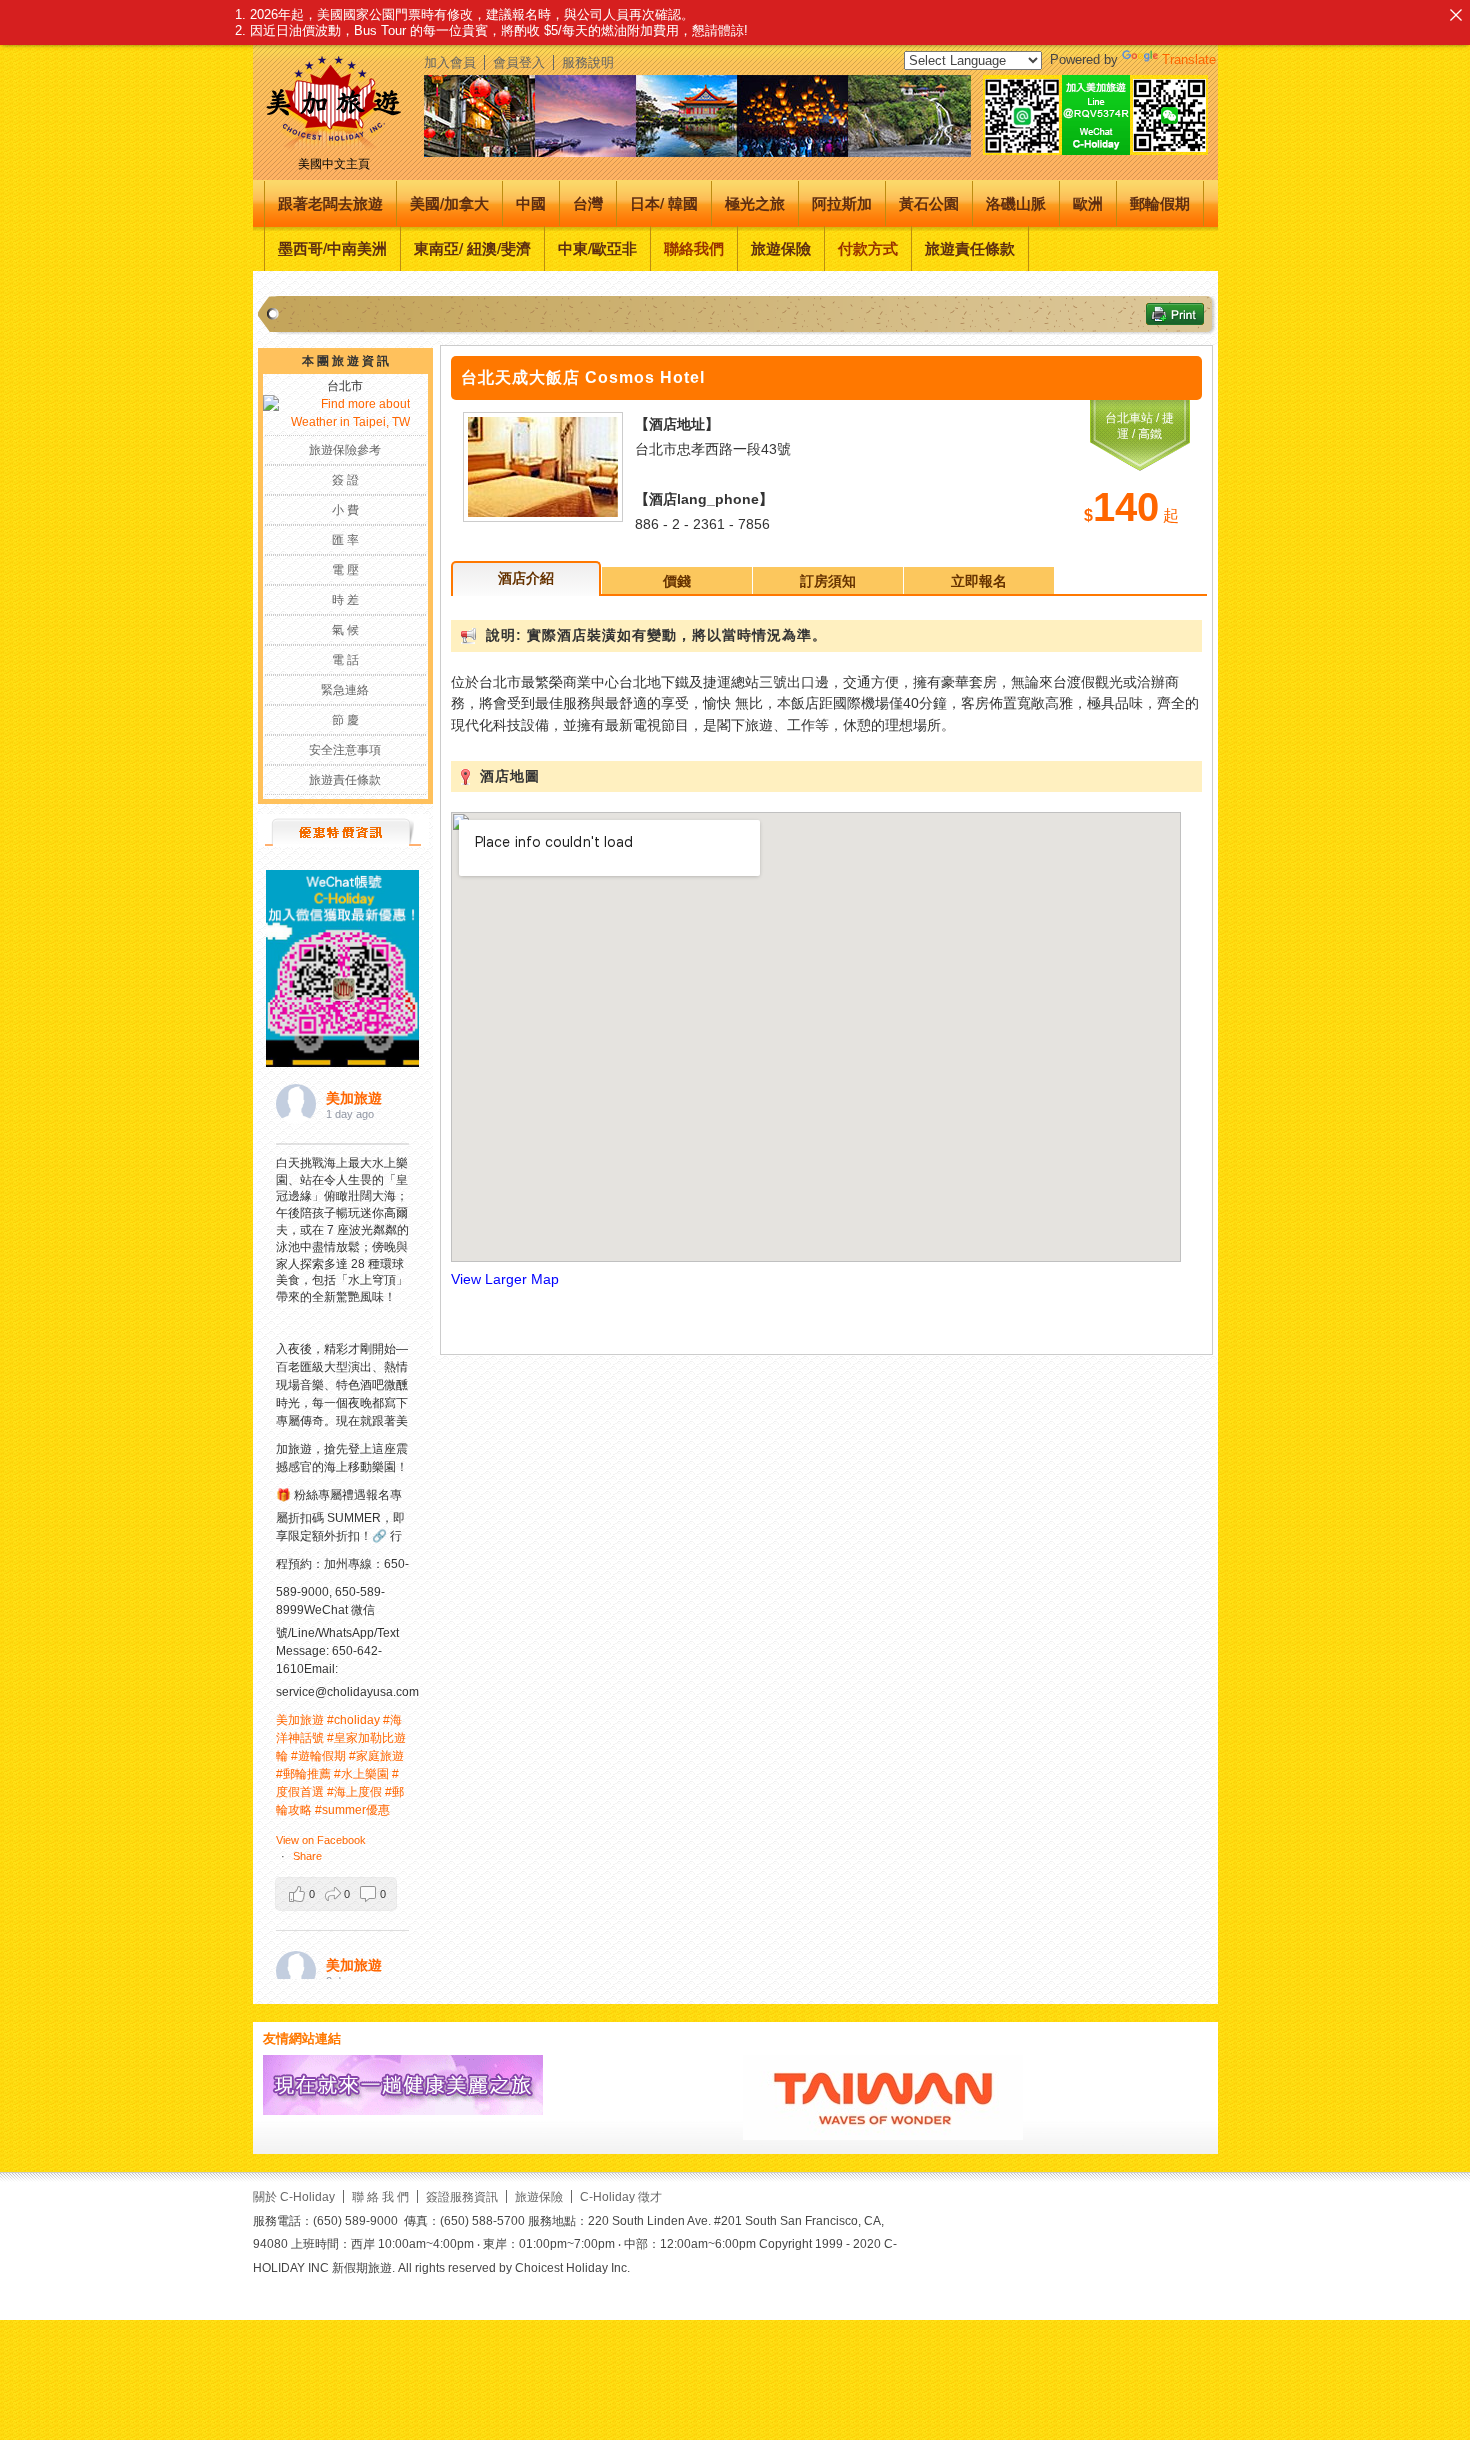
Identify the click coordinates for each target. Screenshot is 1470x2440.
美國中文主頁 (334, 164)
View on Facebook (321, 1840)
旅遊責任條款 (970, 248)
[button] (336, 1894)
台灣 (588, 203)
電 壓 (345, 570)
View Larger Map (505, 1279)
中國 (531, 203)
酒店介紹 (526, 578)
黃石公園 (929, 203)
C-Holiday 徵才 (621, 2196)
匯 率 (345, 540)
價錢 (677, 581)
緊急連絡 (345, 690)
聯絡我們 (694, 248)
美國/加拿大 (449, 203)
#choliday (353, 1720)
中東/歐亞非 (597, 248)
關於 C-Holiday (294, 2196)
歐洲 (1088, 203)
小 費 (345, 510)
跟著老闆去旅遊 (330, 203)
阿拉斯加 (842, 203)
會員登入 (519, 62)
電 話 (345, 660)
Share (307, 1856)
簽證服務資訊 (462, 2196)
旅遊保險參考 (345, 450)
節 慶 (345, 720)
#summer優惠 (352, 1810)
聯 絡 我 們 (380, 2196)
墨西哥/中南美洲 (332, 248)
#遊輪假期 (318, 1756)
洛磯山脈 (1016, 203)
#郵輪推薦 (303, 1774)
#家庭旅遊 (376, 1756)
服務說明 (588, 62)
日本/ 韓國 (664, 203)
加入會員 (450, 62)
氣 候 (345, 630)
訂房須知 (828, 581)
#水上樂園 (361, 1774)
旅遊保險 (781, 248)
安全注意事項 (345, 750)
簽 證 (345, 480)
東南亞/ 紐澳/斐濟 (472, 248)
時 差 (345, 600)
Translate (1189, 59)
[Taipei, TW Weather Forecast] (336, 422)
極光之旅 (755, 203)
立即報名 (979, 581)
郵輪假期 (1160, 203)
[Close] (1455, 14)
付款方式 (868, 248)
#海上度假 (354, 1792)
